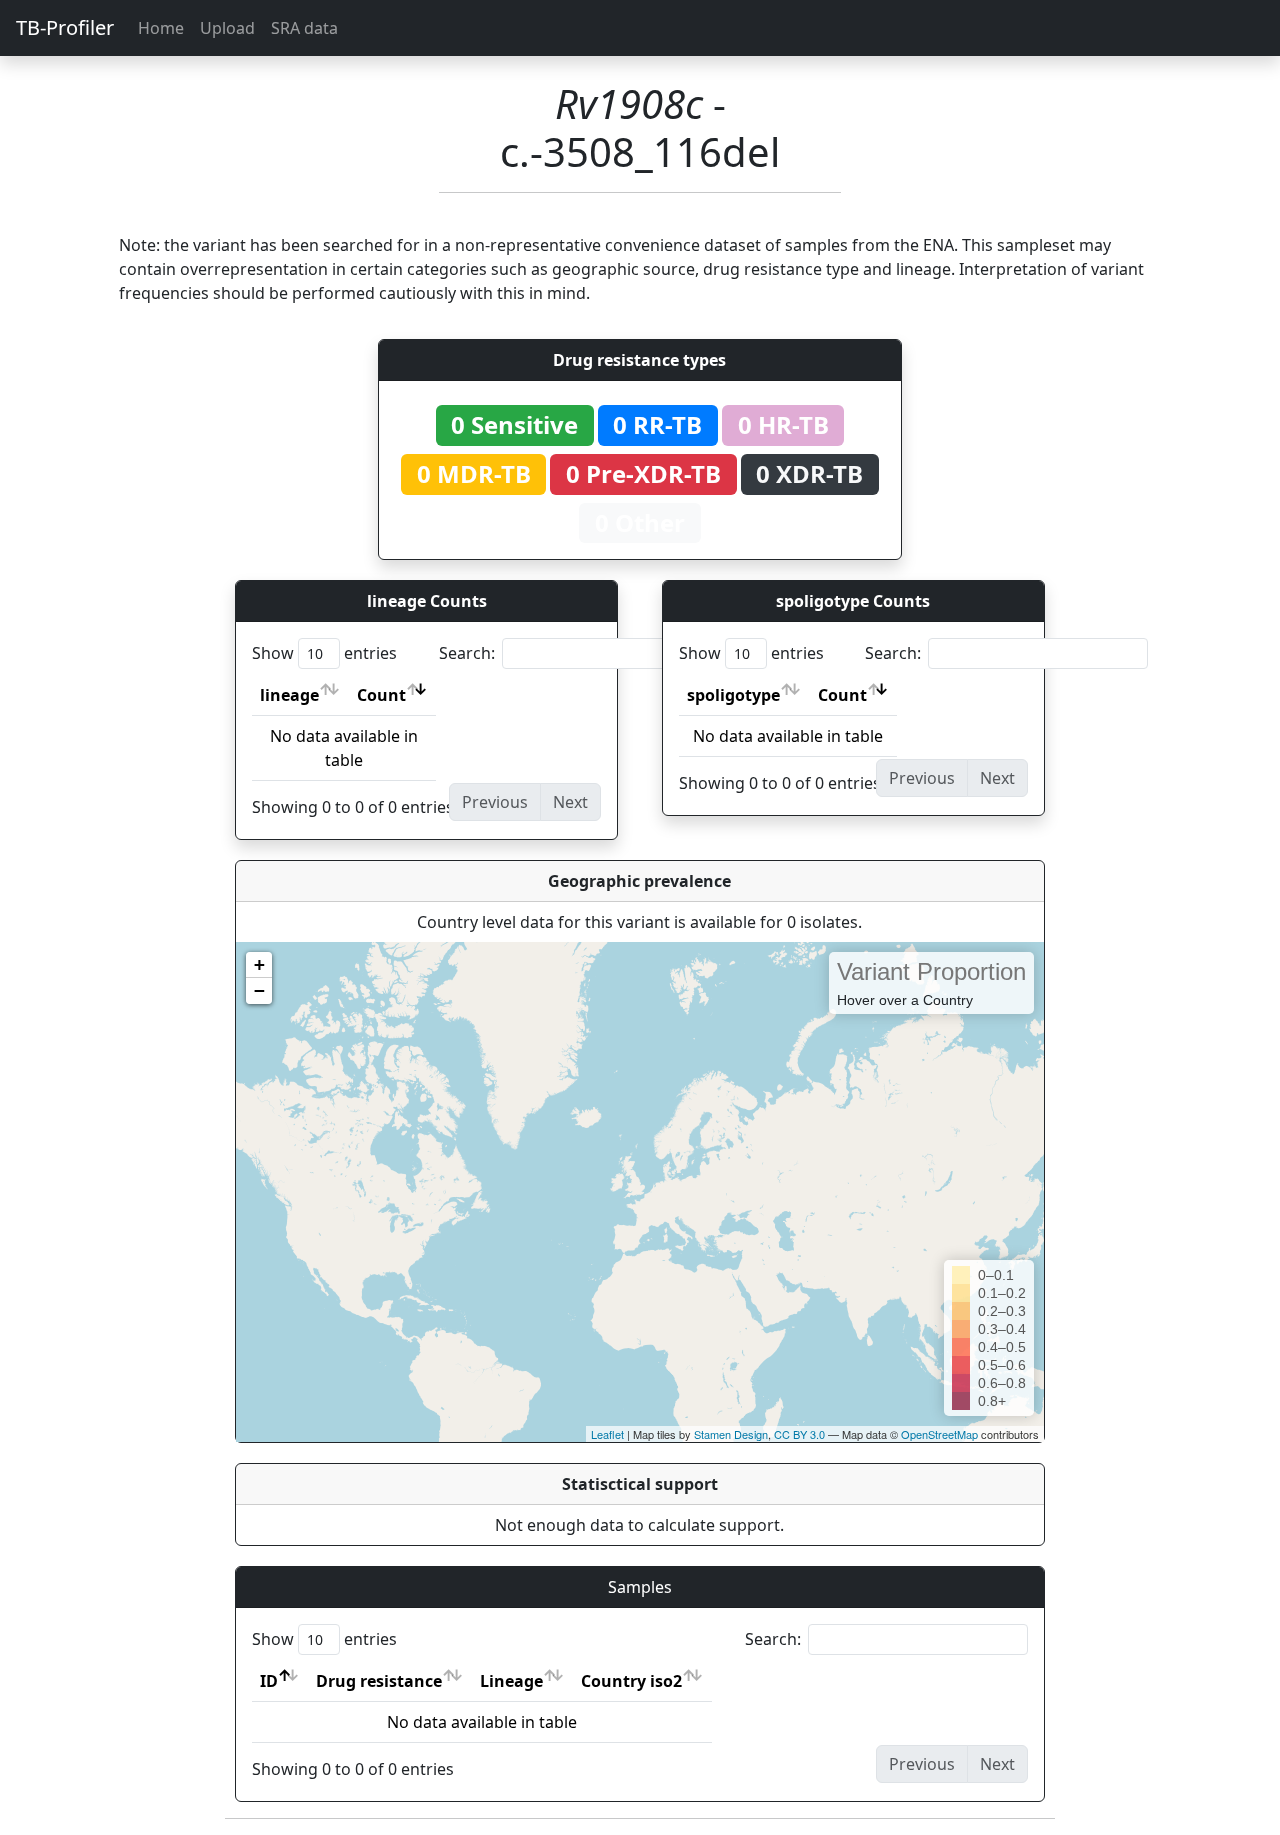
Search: (467, 653)
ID (269, 1681)
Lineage (511, 1681)
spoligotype (733, 695)
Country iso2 (631, 1681)
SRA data (304, 28)
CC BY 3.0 (799, 1434)
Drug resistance (379, 1681)
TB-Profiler (65, 27)
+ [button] (259, 964)
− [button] (259, 990)
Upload (227, 28)
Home (161, 28)
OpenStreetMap (939, 1434)
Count (381, 695)
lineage (289, 695)
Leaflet (607, 1434)
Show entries (324, 653)
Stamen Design (731, 1434)
